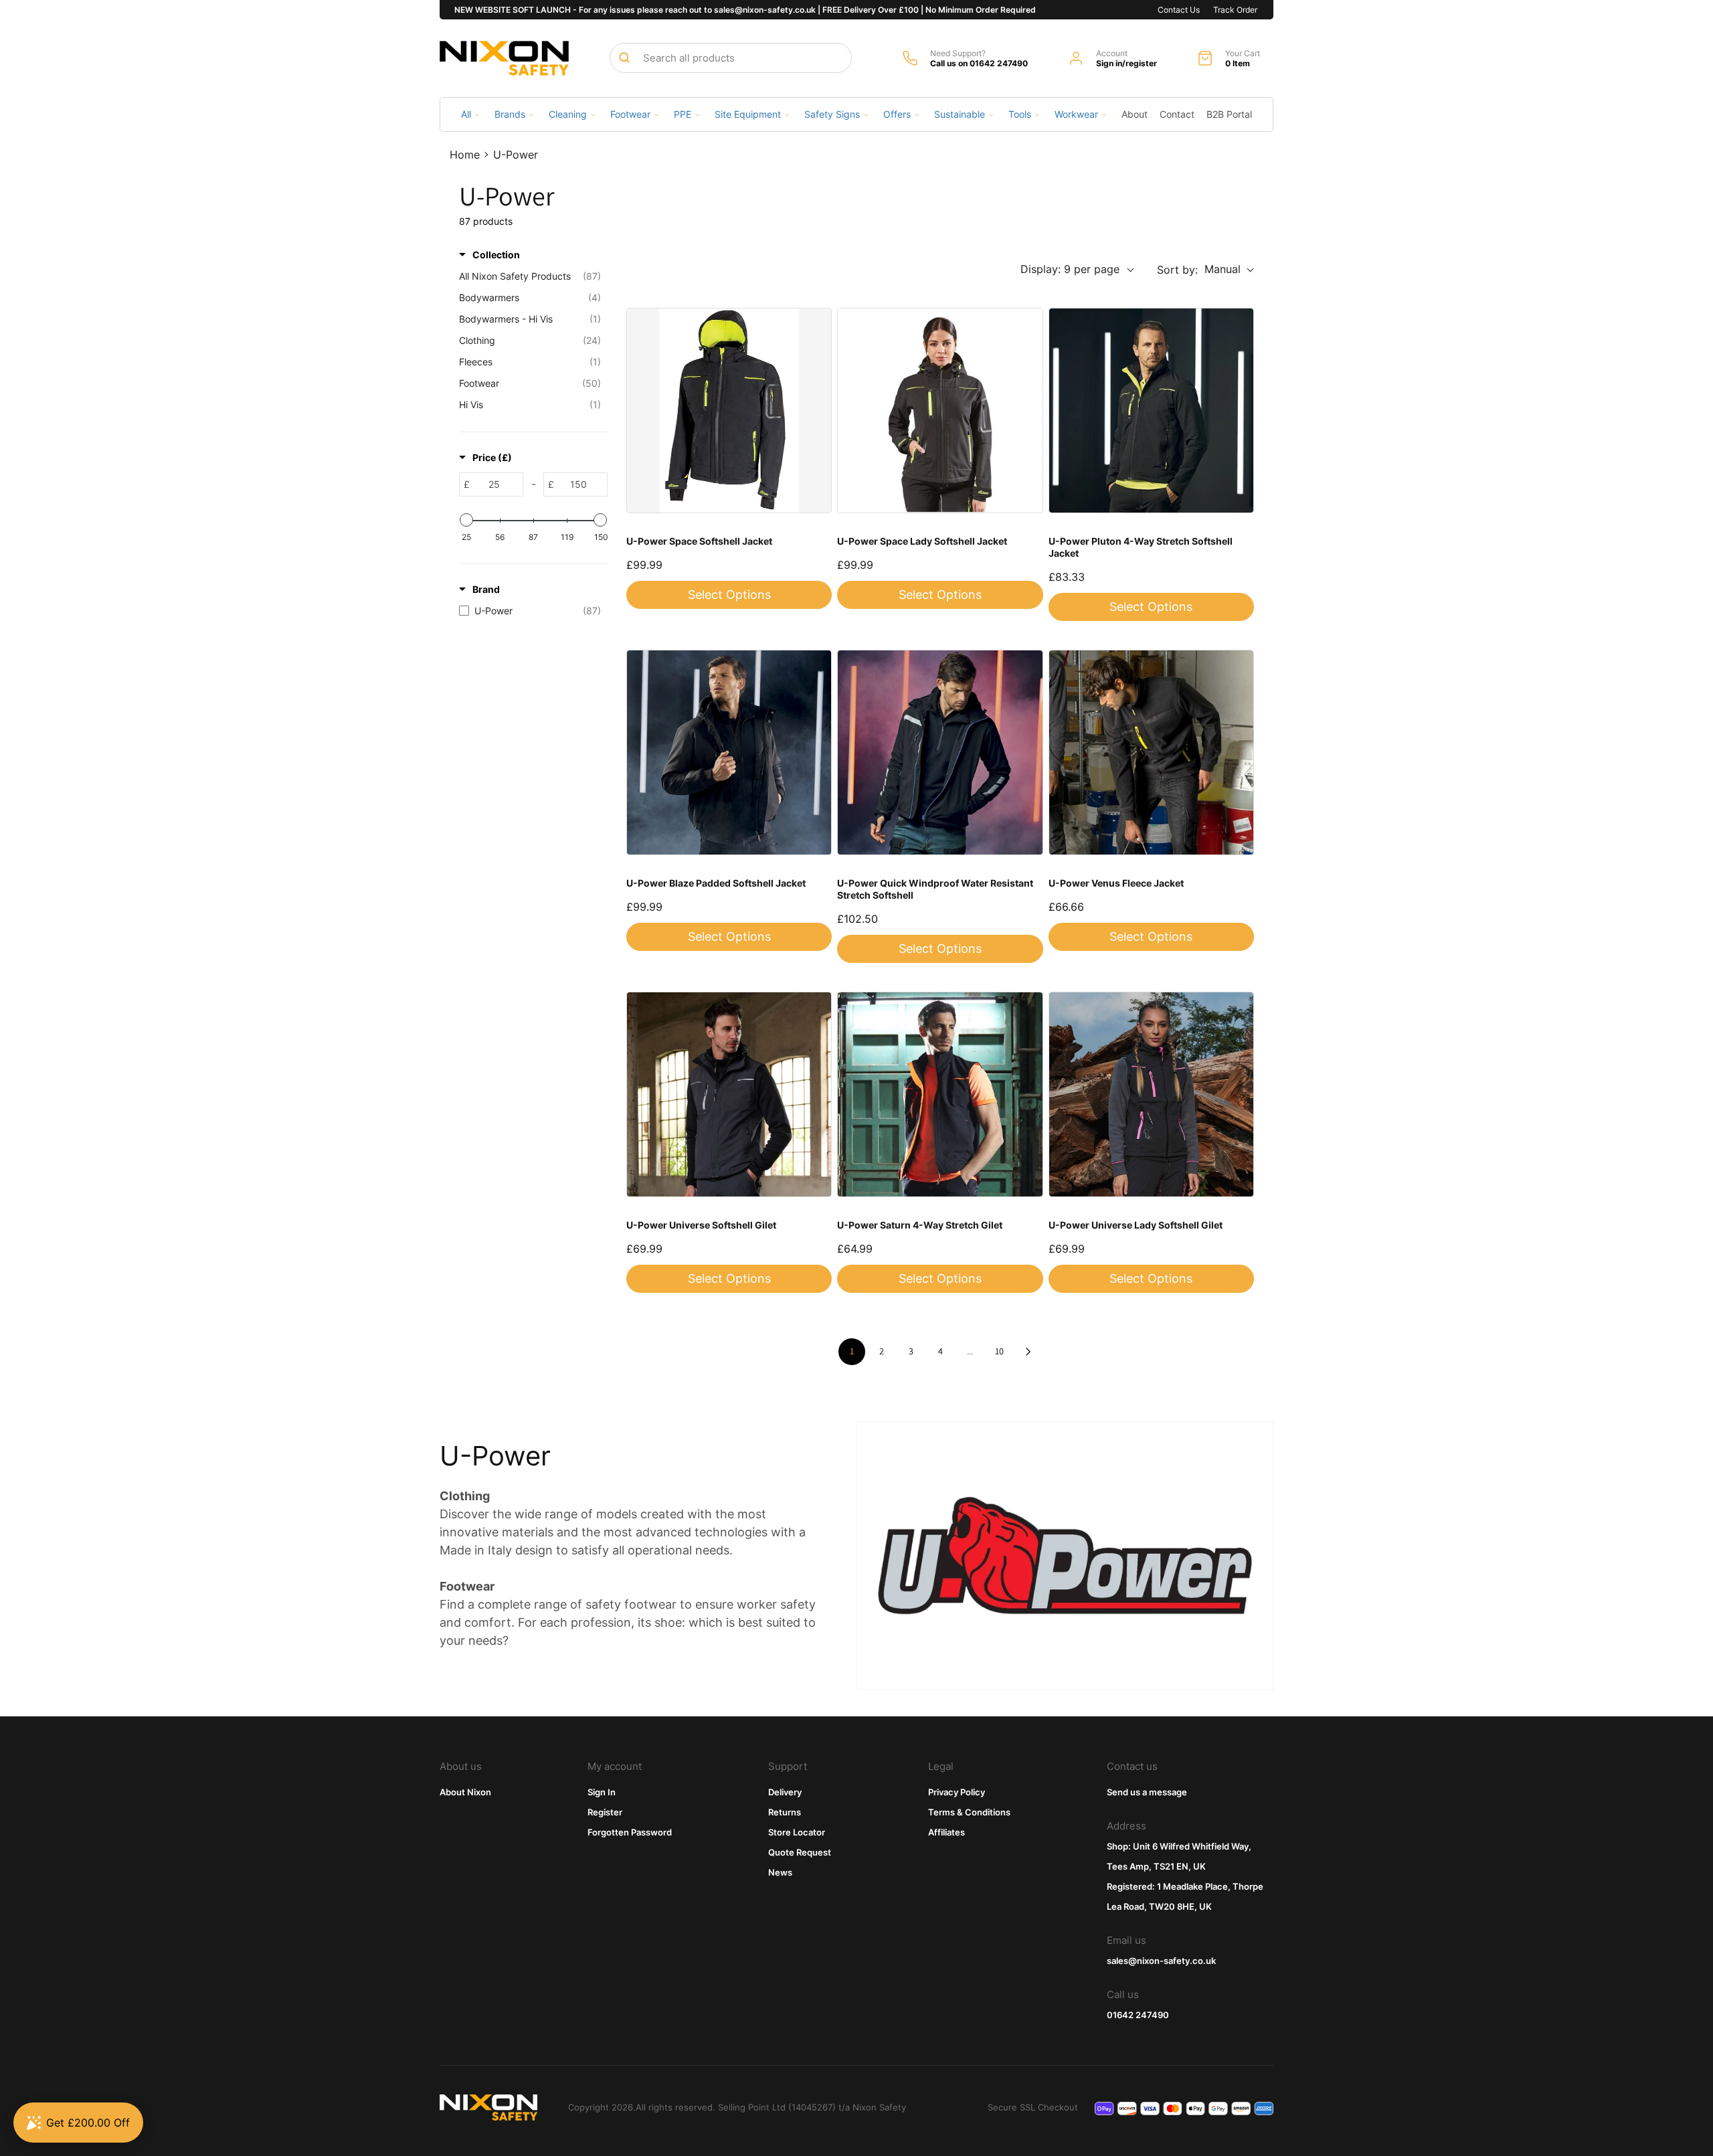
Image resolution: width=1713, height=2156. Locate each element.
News (780, 1872)
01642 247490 (1138, 2015)
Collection (496, 255)
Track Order (1235, 10)
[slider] (466, 520)
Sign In (602, 1792)
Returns (785, 1812)
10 (999, 1351)
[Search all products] (624, 58)
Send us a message (1147, 1792)
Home (465, 155)
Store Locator (797, 1832)
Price (492, 457)
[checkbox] (530, 611)
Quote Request (800, 1852)
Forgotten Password (630, 1832)
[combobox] (731, 58)
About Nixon (465, 1792)
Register (605, 1812)
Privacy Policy (957, 1792)
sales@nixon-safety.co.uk (1161, 1961)
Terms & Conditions (969, 1812)
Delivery (785, 1792)
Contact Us (1179, 10)
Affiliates (946, 1832)
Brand (486, 589)
